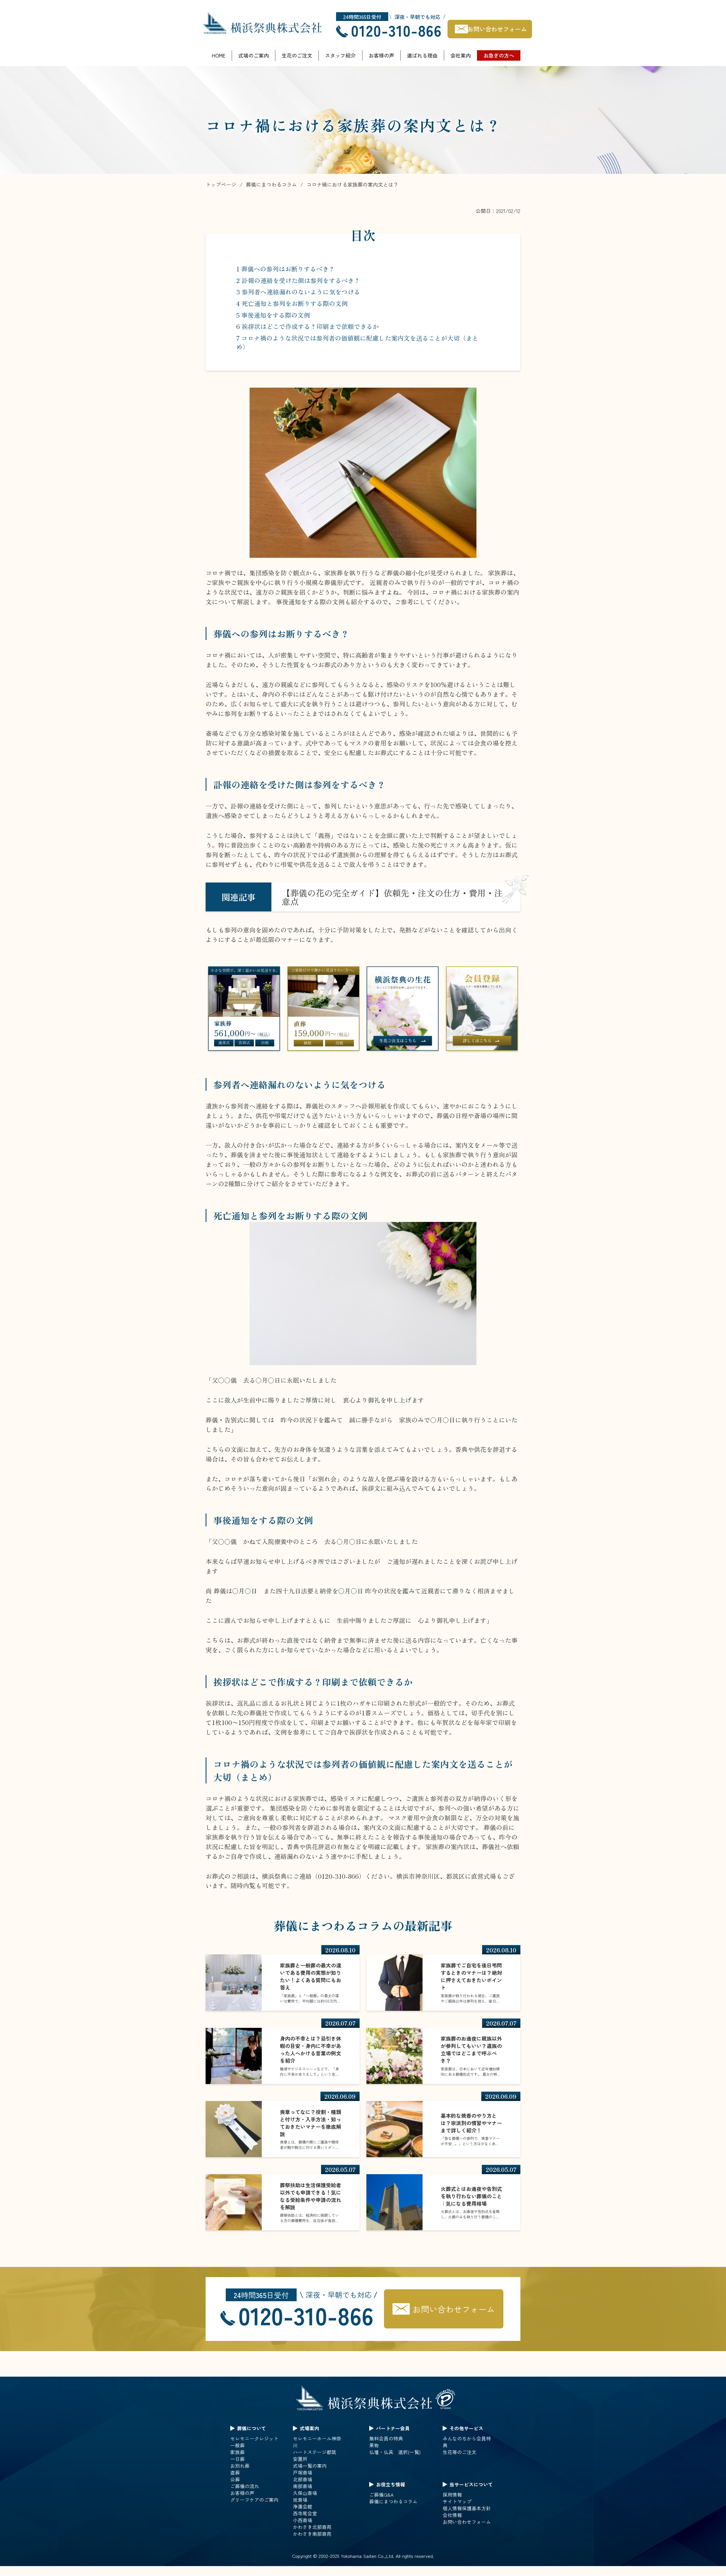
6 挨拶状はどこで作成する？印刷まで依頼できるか (308, 326)
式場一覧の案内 (310, 2466)
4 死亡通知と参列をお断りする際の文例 (292, 303)
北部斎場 (303, 2479)
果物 (374, 2445)
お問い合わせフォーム (497, 29)
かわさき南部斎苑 (312, 2534)
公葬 (235, 2479)
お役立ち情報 (391, 2484)
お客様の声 (381, 55)
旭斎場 (300, 2500)
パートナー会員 (393, 2428)
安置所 (300, 2459)
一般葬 (238, 2445)
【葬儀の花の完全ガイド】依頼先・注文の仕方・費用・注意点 (392, 897)
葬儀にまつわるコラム (393, 2501)
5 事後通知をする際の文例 (273, 315)
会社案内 (461, 55)
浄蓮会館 (303, 2507)
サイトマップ (457, 2501)
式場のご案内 (254, 55)
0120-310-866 (396, 30)
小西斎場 (303, 2520)
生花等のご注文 (460, 2452)
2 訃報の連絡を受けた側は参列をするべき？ (298, 280)
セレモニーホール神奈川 (317, 2442)
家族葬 (238, 2452)
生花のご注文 (297, 55)
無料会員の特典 (386, 2438)
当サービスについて (471, 2484)
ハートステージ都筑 (315, 2452)
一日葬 (238, 2459)
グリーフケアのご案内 (254, 2500)
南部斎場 (303, 2486)
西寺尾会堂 (305, 2513)
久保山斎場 (305, 2493)
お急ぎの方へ (499, 55)
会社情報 (452, 2515)
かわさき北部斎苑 (312, 2527)
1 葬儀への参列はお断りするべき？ (286, 269)
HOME (219, 55)
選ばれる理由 (422, 55)
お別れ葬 (240, 2466)
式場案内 (309, 2428)
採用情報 (452, 2495)
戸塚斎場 (303, 2472)
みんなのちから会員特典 (467, 2442)
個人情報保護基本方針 (467, 2508)
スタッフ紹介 (340, 55)
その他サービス (466, 2428)
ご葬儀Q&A (381, 2495)
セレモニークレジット (254, 2438)
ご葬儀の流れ (245, 2486)
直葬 (235, 2472)
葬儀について (252, 2428)
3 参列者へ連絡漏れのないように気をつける (298, 292)
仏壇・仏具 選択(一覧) (395, 2452)
